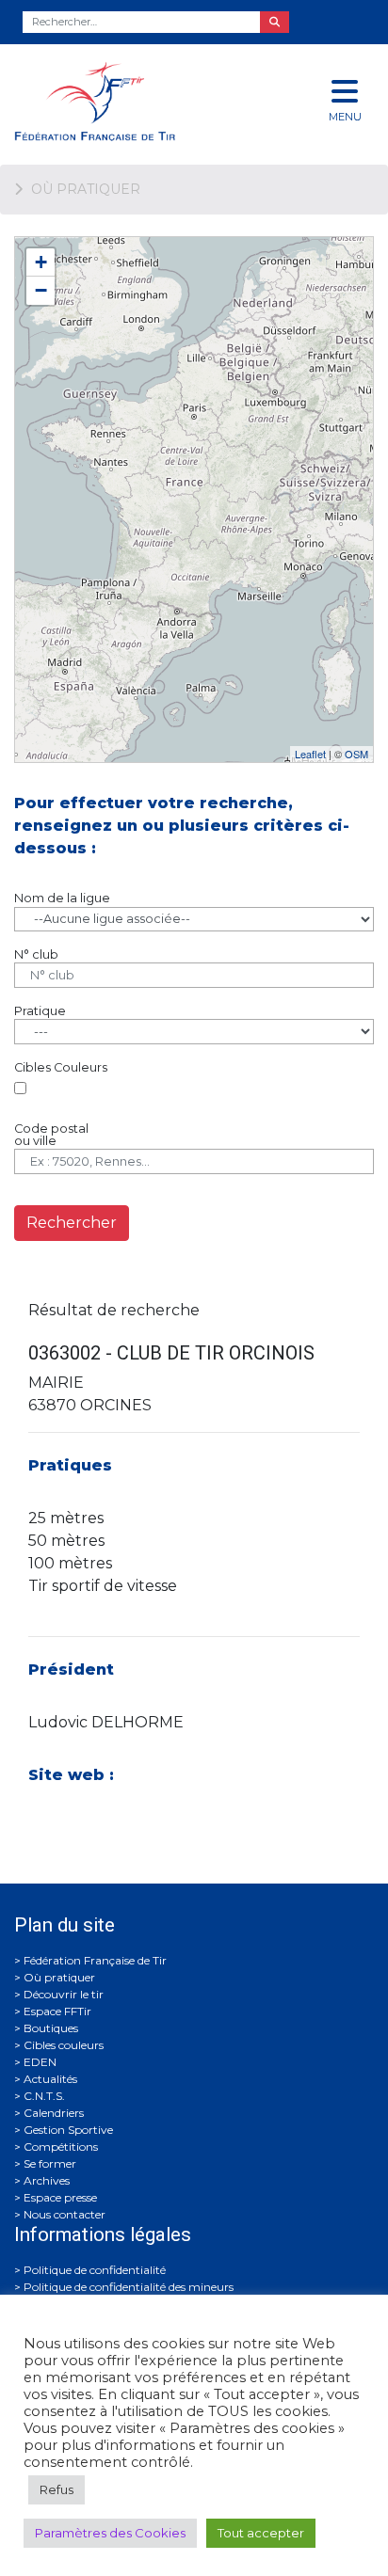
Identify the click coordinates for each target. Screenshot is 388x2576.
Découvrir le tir (64, 1994)
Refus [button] (57, 2489)
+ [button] (41, 262)
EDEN (40, 2062)
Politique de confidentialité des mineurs (129, 2287)
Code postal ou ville (51, 1135)
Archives (47, 2180)
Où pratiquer (59, 1977)
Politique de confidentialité (95, 2270)
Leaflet (310, 754)
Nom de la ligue (62, 898)
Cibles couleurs (64, 2045)
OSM (356, 754)
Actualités (50, 2079)
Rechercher (72, 1223)
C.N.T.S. (44, 2096)
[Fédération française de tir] (129, 101)
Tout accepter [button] (261, 2533)
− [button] (41, 290)
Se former (50, 2163)
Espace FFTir (57, 2011)
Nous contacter (65, 2214)
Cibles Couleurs (61, 1067)
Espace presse (60, 2197)
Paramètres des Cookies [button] (110, 2533)
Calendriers (54, 2113)
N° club (36, 954)
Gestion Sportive (68, 2130)
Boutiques (51, 2028)
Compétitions (61, 2147)
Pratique (40, 1011)
